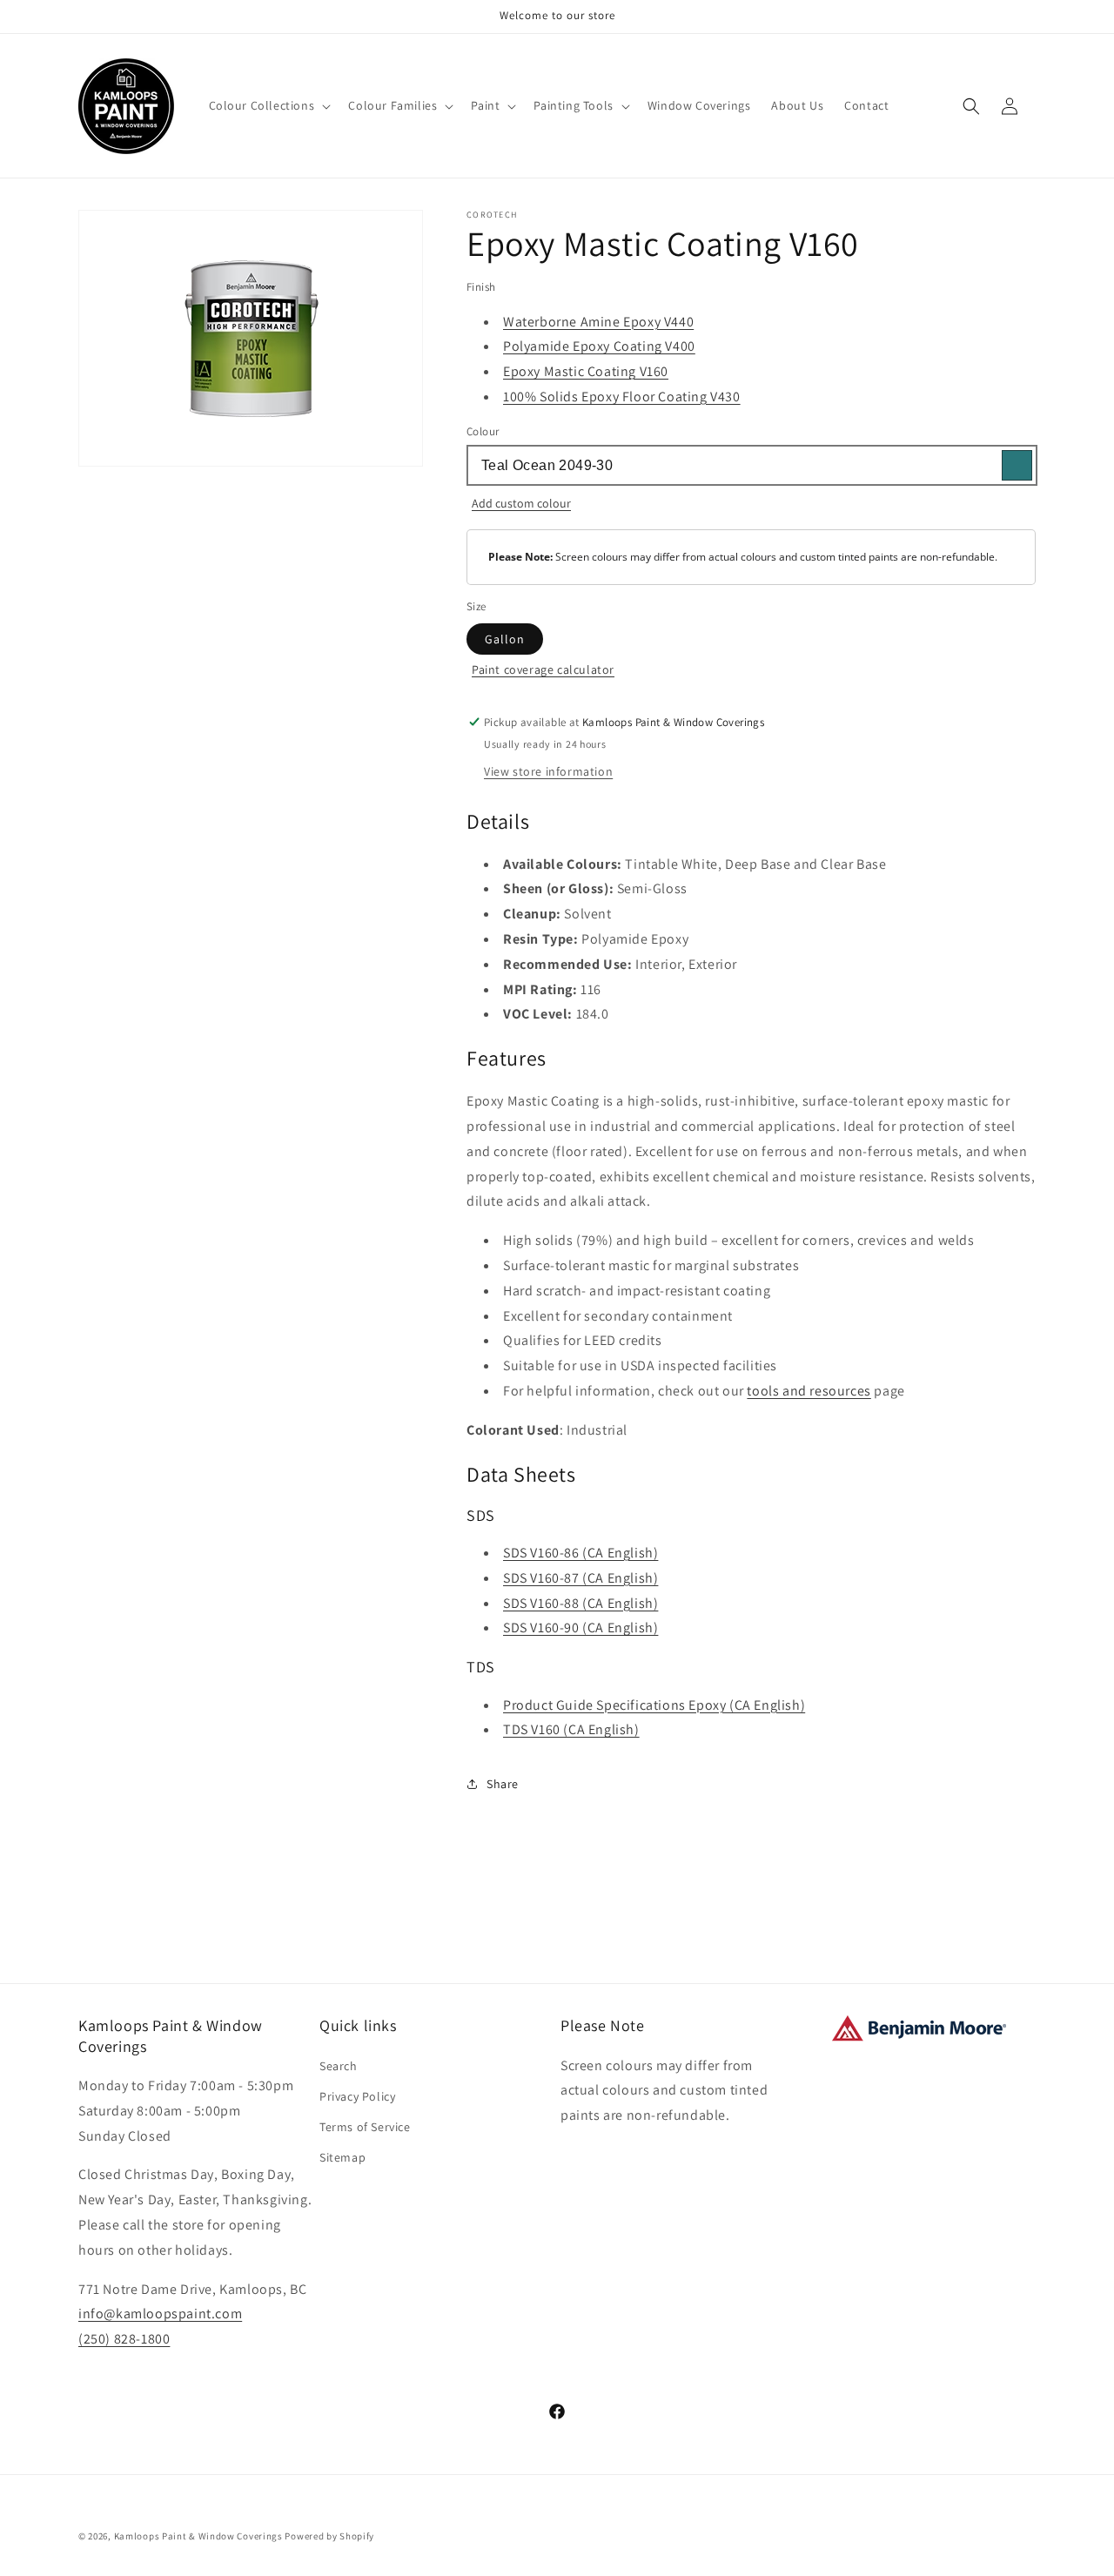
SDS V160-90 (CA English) (580, 1628)
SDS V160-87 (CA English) (580, 1578)
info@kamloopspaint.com (160, 2314)
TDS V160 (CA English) (571, 1729)
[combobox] (751, 465)
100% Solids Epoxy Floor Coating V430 (622, 397)
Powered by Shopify (329, 2536)
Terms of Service (365, 2127)
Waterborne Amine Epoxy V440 (598, 322)
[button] (268, 105)
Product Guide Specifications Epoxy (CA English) (654, 1705)
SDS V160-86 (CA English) (580, 1553)
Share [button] (503, 1784)
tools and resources (809, 1391)
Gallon (505, 639)
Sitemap (342, 2157)
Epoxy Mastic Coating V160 (586, 371)
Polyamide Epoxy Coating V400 (599, 346)
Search (339, 2066)
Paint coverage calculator (543, 669)
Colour (483, 431)
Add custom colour (521, 503)
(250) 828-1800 (124, 2339)
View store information (548, 771)
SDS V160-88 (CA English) (580, 1603)
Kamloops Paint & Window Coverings (198, 2536)
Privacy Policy (357, 2096)
